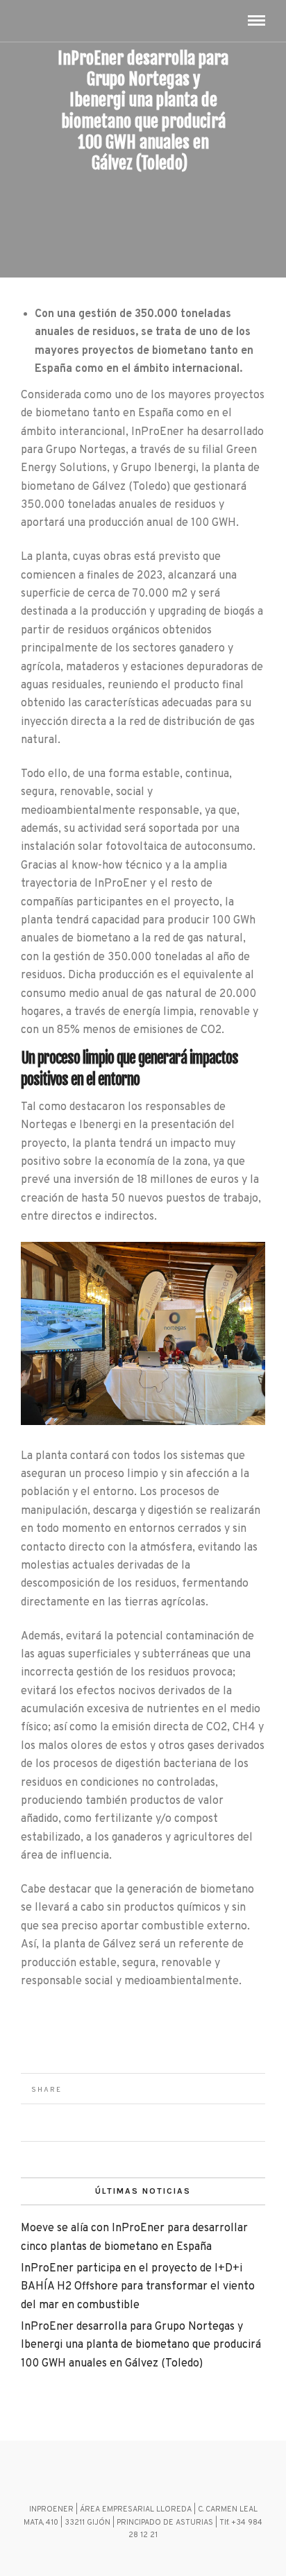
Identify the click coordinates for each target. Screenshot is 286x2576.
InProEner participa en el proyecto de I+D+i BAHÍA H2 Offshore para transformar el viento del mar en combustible (138, 2287)
